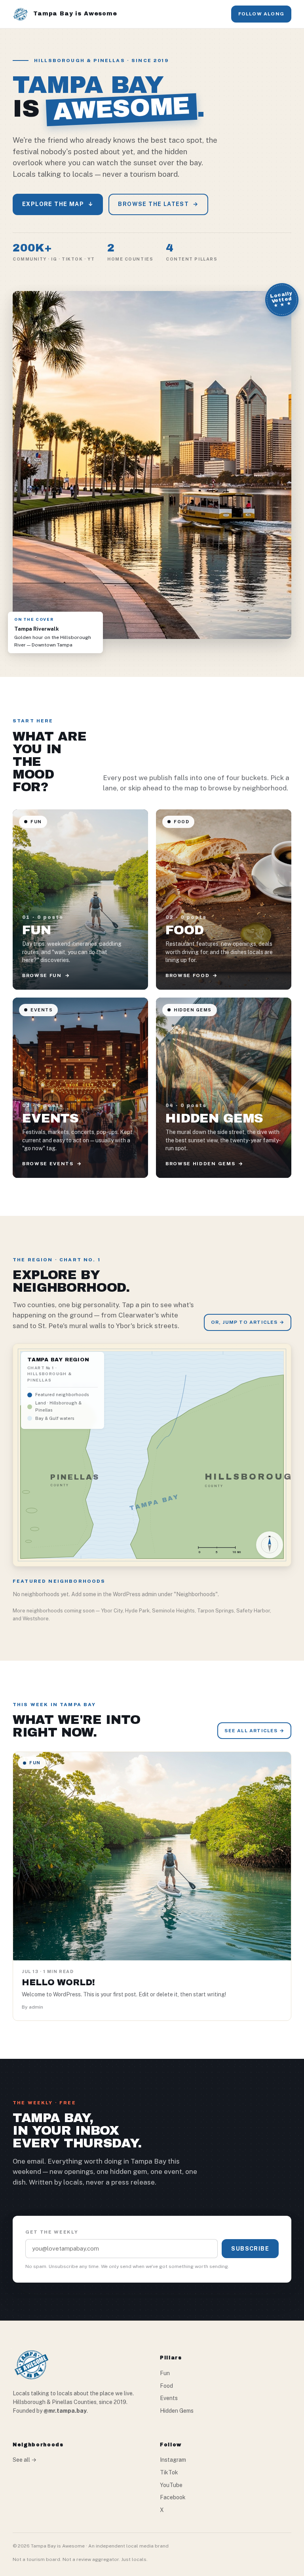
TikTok (169, 2472)
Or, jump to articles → (248, 1322)
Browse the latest (158, 204)
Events (169, 2398)
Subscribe (250, 2249)
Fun (165, 2373)
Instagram (173, 2460)
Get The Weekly (52, 2232)
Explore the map (58, 204)
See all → (25, 2460)
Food (166, 2386)
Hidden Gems (177, 2411)
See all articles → (254, 1731)
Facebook (173, 2497)
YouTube (171, 2485)
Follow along (261, 14)
